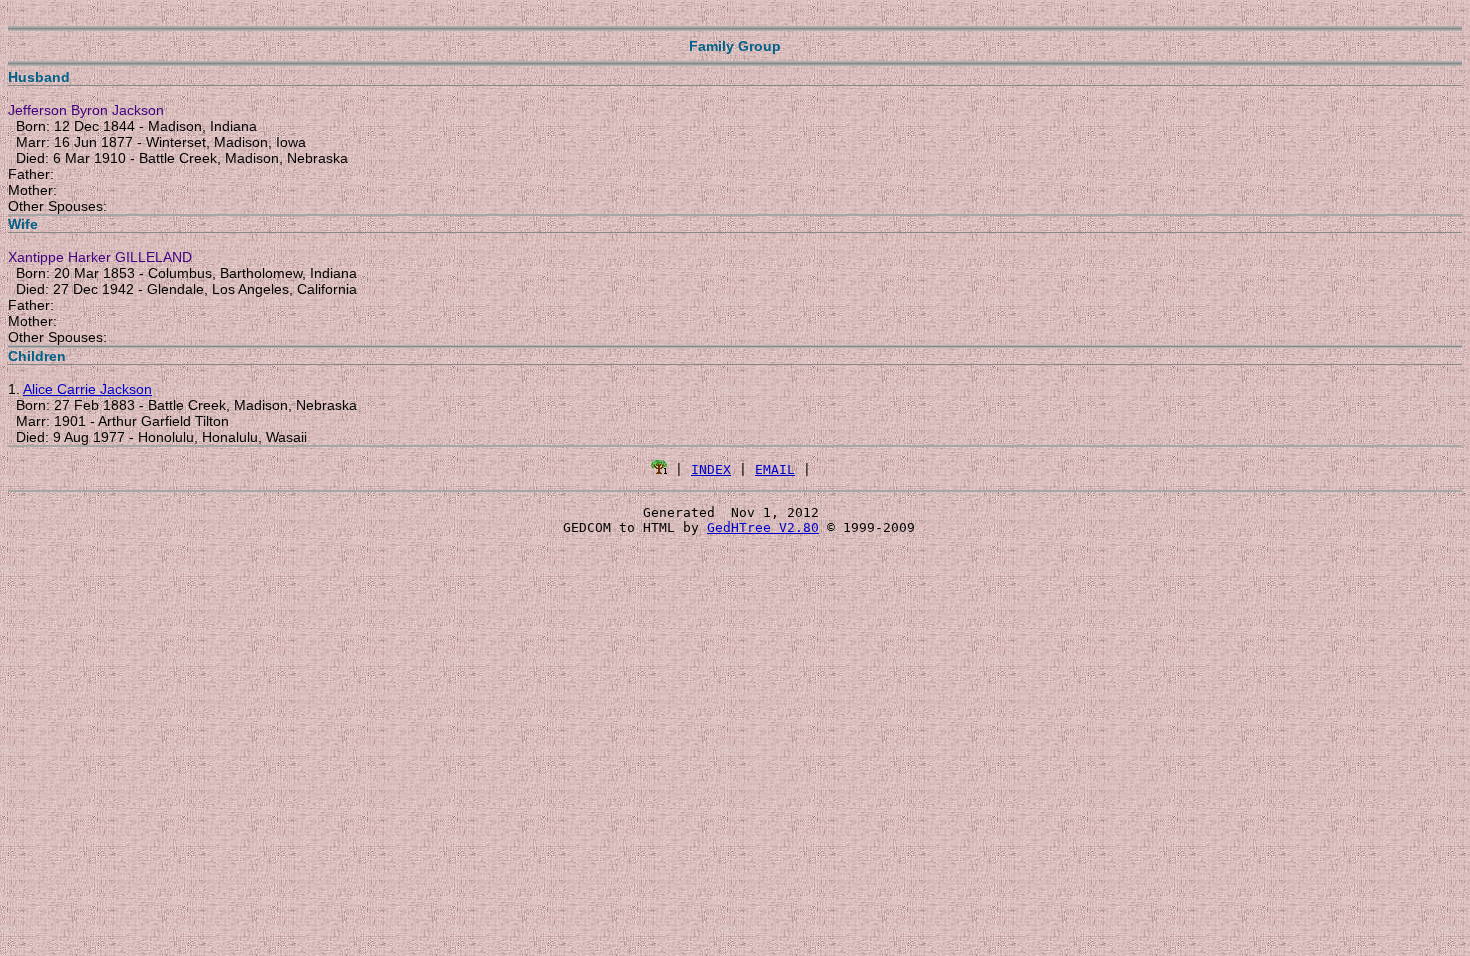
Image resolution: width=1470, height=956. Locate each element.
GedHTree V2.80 (763, 527)
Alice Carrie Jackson (87, 389)
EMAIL (775, 469)
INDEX (711, 469)
